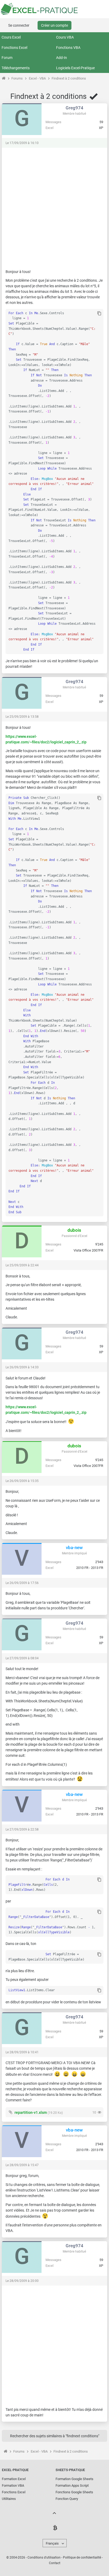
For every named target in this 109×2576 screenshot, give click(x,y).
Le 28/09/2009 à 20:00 (22, 2281)
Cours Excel (11, 37)
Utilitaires (9, 2499)
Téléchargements (16, 68)
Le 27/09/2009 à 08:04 (22, 1658)
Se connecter (19, 25)
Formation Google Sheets (74, 2479)
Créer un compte (54, 25)
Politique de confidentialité (82, 2558)
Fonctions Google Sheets (74, 2492)
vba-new (74, 1548)
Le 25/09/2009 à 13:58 (22, 717)
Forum (7, 58)
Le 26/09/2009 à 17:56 (22, 1583)
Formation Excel (14, 2479)
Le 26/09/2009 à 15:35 (22, 1481)
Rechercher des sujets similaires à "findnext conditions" (55, 2436)
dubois (74, 1230)
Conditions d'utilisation (44, 2558)
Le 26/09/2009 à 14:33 (22, 1367)
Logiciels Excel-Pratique (75, 68)
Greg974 (74, 108)
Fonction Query (67, 2499)
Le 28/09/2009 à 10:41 (22, 2052)
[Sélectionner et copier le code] (99, 314)
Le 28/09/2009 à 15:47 (22, 2165)
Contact (55, 2563)
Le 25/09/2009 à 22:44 (22, 1265)
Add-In (62, 58)
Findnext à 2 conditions (69, 78)
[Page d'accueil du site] (4, 78)
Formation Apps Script (72, 2485)
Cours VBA (65, 37)
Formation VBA (13, 2485)
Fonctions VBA (68, 48)
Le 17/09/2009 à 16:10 (22, 143)
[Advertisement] (54, 206)
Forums (17, 78)
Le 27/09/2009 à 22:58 (22, 1829)
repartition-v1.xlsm (31, 2112)
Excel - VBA (37, 78)
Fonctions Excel (14, 48)
